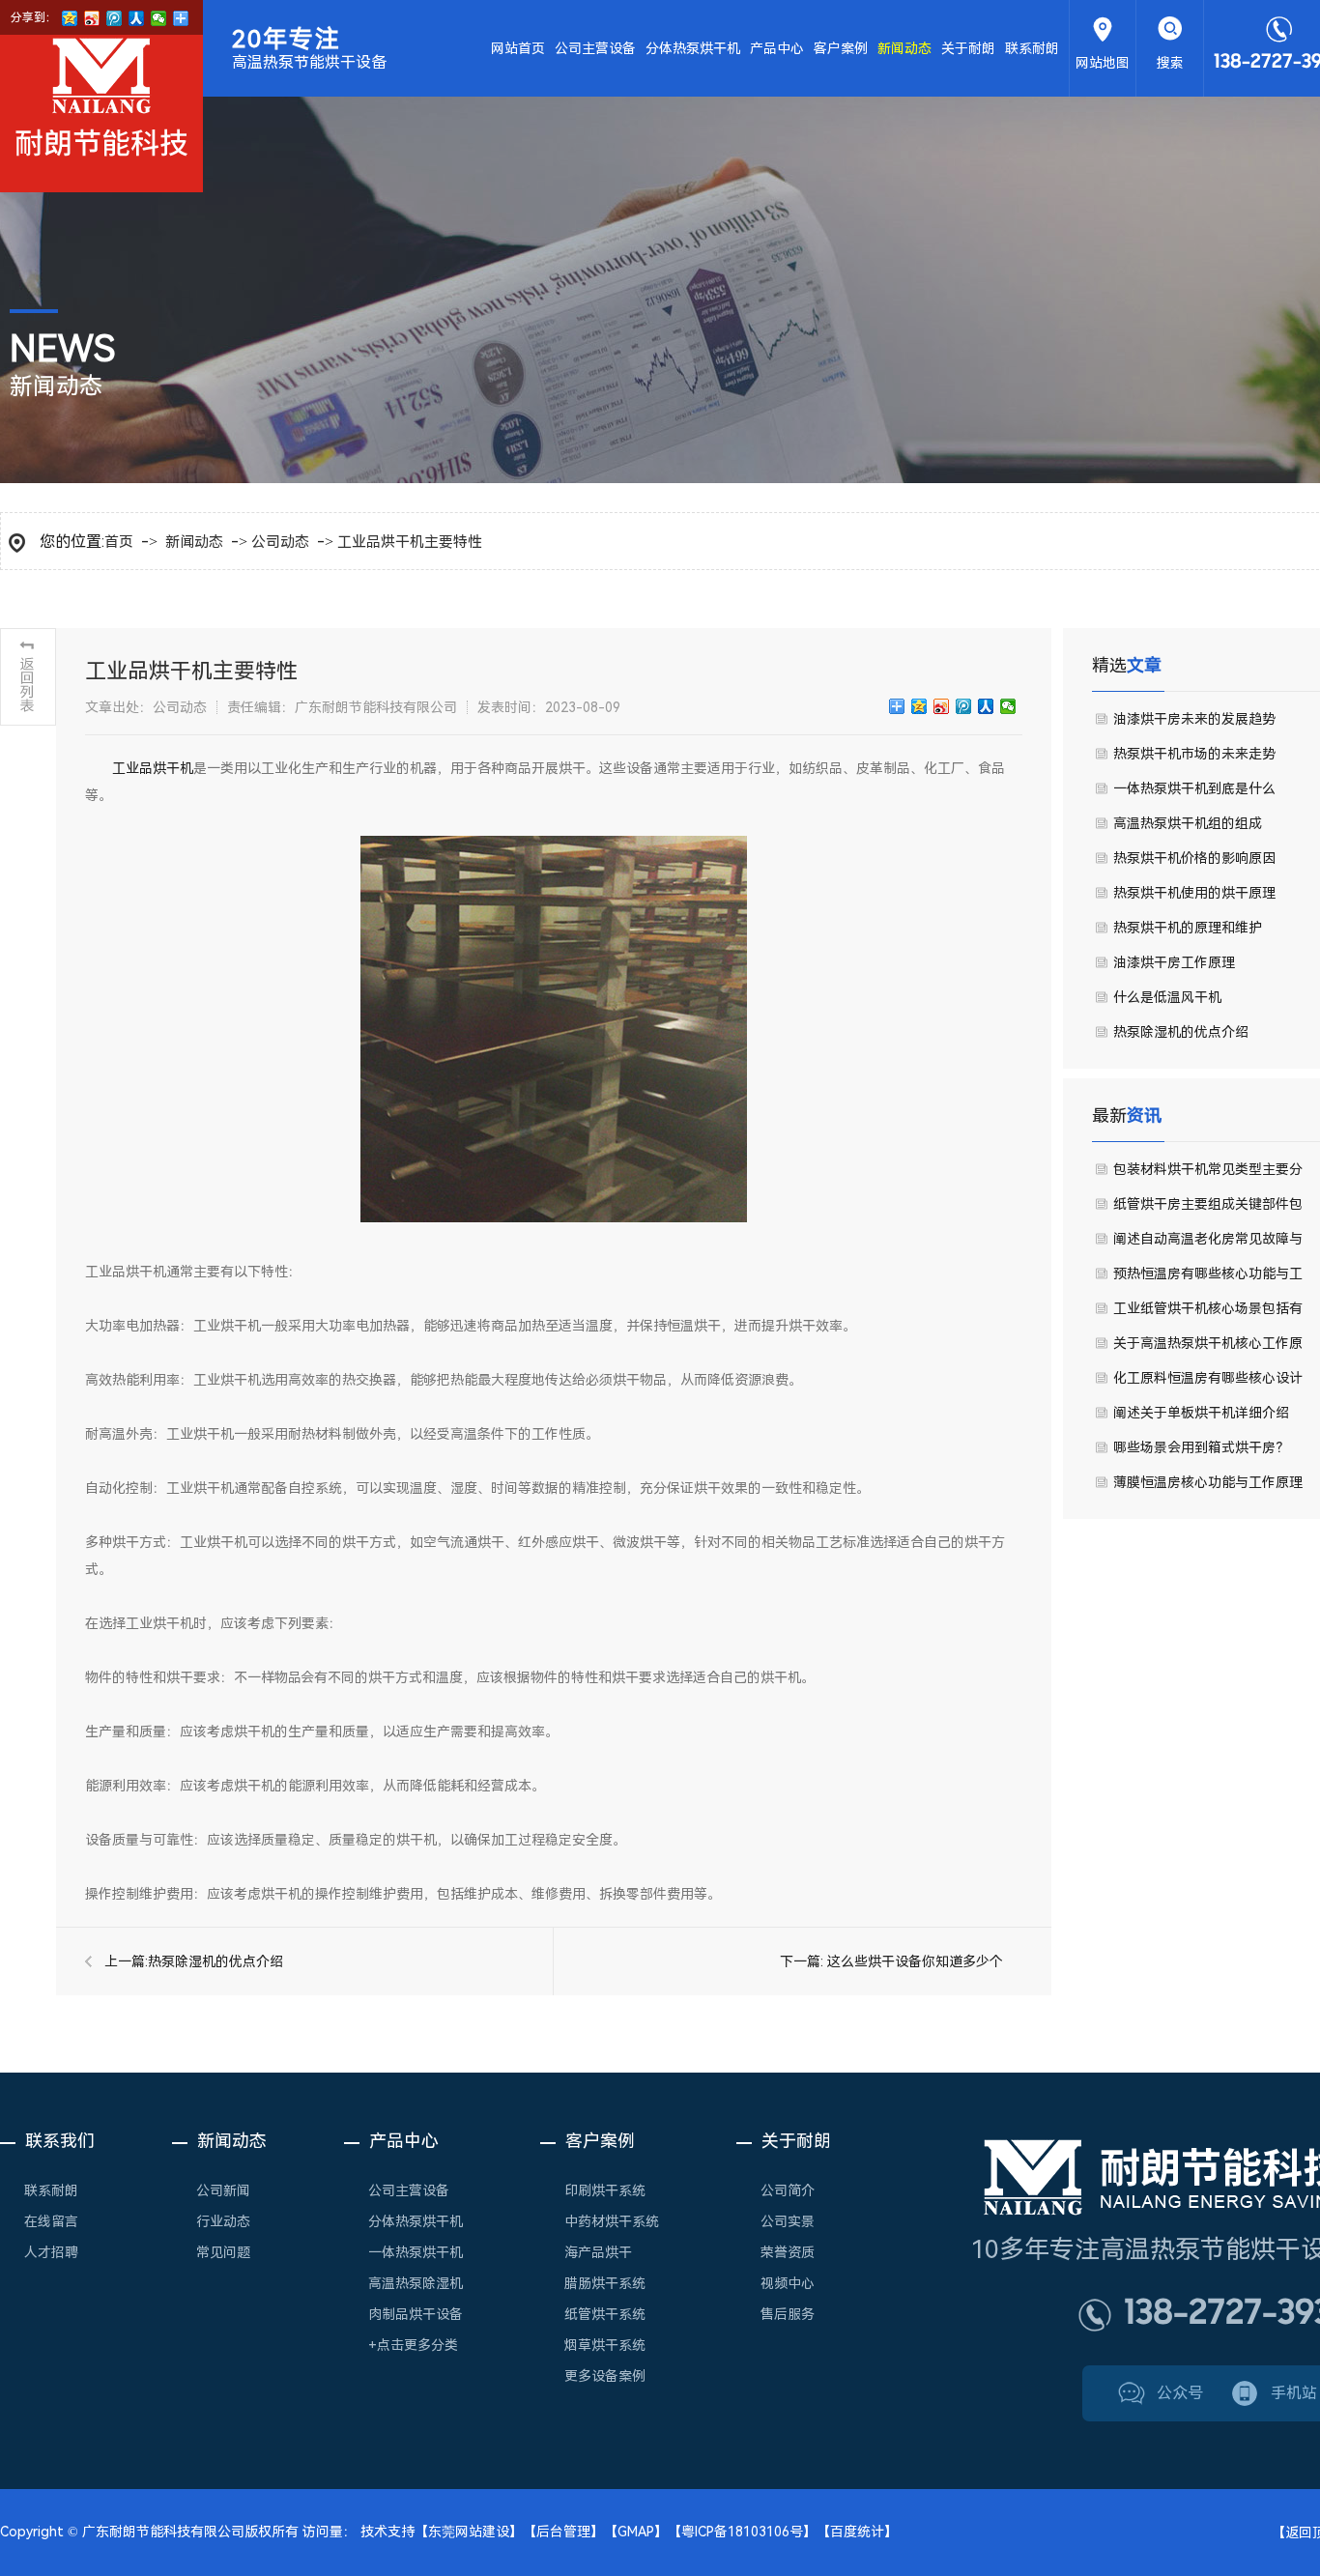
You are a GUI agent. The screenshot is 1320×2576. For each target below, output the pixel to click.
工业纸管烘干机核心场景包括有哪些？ (1208, 1313)
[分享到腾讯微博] (964, 706)
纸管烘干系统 (605, 2314)
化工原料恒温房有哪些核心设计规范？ (1208, 1383)
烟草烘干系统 (605, 2345)
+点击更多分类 (413, 2345)
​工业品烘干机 (153, 768)
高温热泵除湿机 (416, 2283)
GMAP (636, 2532)
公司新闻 (223, 2190)
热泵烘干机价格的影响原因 (1194, 858)
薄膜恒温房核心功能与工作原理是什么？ (1208, 1487)
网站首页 (518, 48)
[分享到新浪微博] (942, 706)
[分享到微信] (1008, 706)
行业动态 (223, 2221)
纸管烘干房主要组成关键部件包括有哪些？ (1208, 1209)
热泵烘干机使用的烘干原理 (1194, 893)
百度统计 (857, 2532)
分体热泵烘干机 (693, 48)
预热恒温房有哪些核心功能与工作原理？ (1208, 1278)
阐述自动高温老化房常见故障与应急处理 (1208, 1244)
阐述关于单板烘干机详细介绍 (1201, 1413)
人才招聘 (51, 2252)
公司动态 (280, 542)
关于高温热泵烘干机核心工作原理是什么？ (1208, 1348)
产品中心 (777, 48)
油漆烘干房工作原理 (1174, 962)
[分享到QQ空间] (919, 706)
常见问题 (223, 2252)
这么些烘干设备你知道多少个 (915, 1961)
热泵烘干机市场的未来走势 (1194, 754)
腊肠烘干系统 (605, 2283)
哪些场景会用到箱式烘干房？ (1201, 1447)
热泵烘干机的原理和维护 (1188, 928)
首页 (119, 542)
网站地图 (1103, 63)
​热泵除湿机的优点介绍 (215, 1961)
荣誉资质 (788, 2252)
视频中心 (788, 2283)
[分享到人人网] (986, 706)
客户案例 (841, 48)
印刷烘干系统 (605, 2190)
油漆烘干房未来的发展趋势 (1194, 719)
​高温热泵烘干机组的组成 (1188, 823)
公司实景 (788, 2221)
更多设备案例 (605, 2376)
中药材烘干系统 (612, 2221)
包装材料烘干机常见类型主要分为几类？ (1208, 1174)
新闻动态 (904, 48)
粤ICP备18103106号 (742, 2532)
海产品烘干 (598, 2252)
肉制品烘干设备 (416, 2314)
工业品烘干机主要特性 (410, 542)
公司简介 (788, 2190)
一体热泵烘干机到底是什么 (1194, 788)
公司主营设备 (595, 48)
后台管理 (563, 2532)
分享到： (34, 17)
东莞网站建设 (469, 2532)
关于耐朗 (968, 48)
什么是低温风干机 (1167, 997)
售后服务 (788, 2314)
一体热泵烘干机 (416, 2252)
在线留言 (51, 2221)
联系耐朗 (1032, 48)
